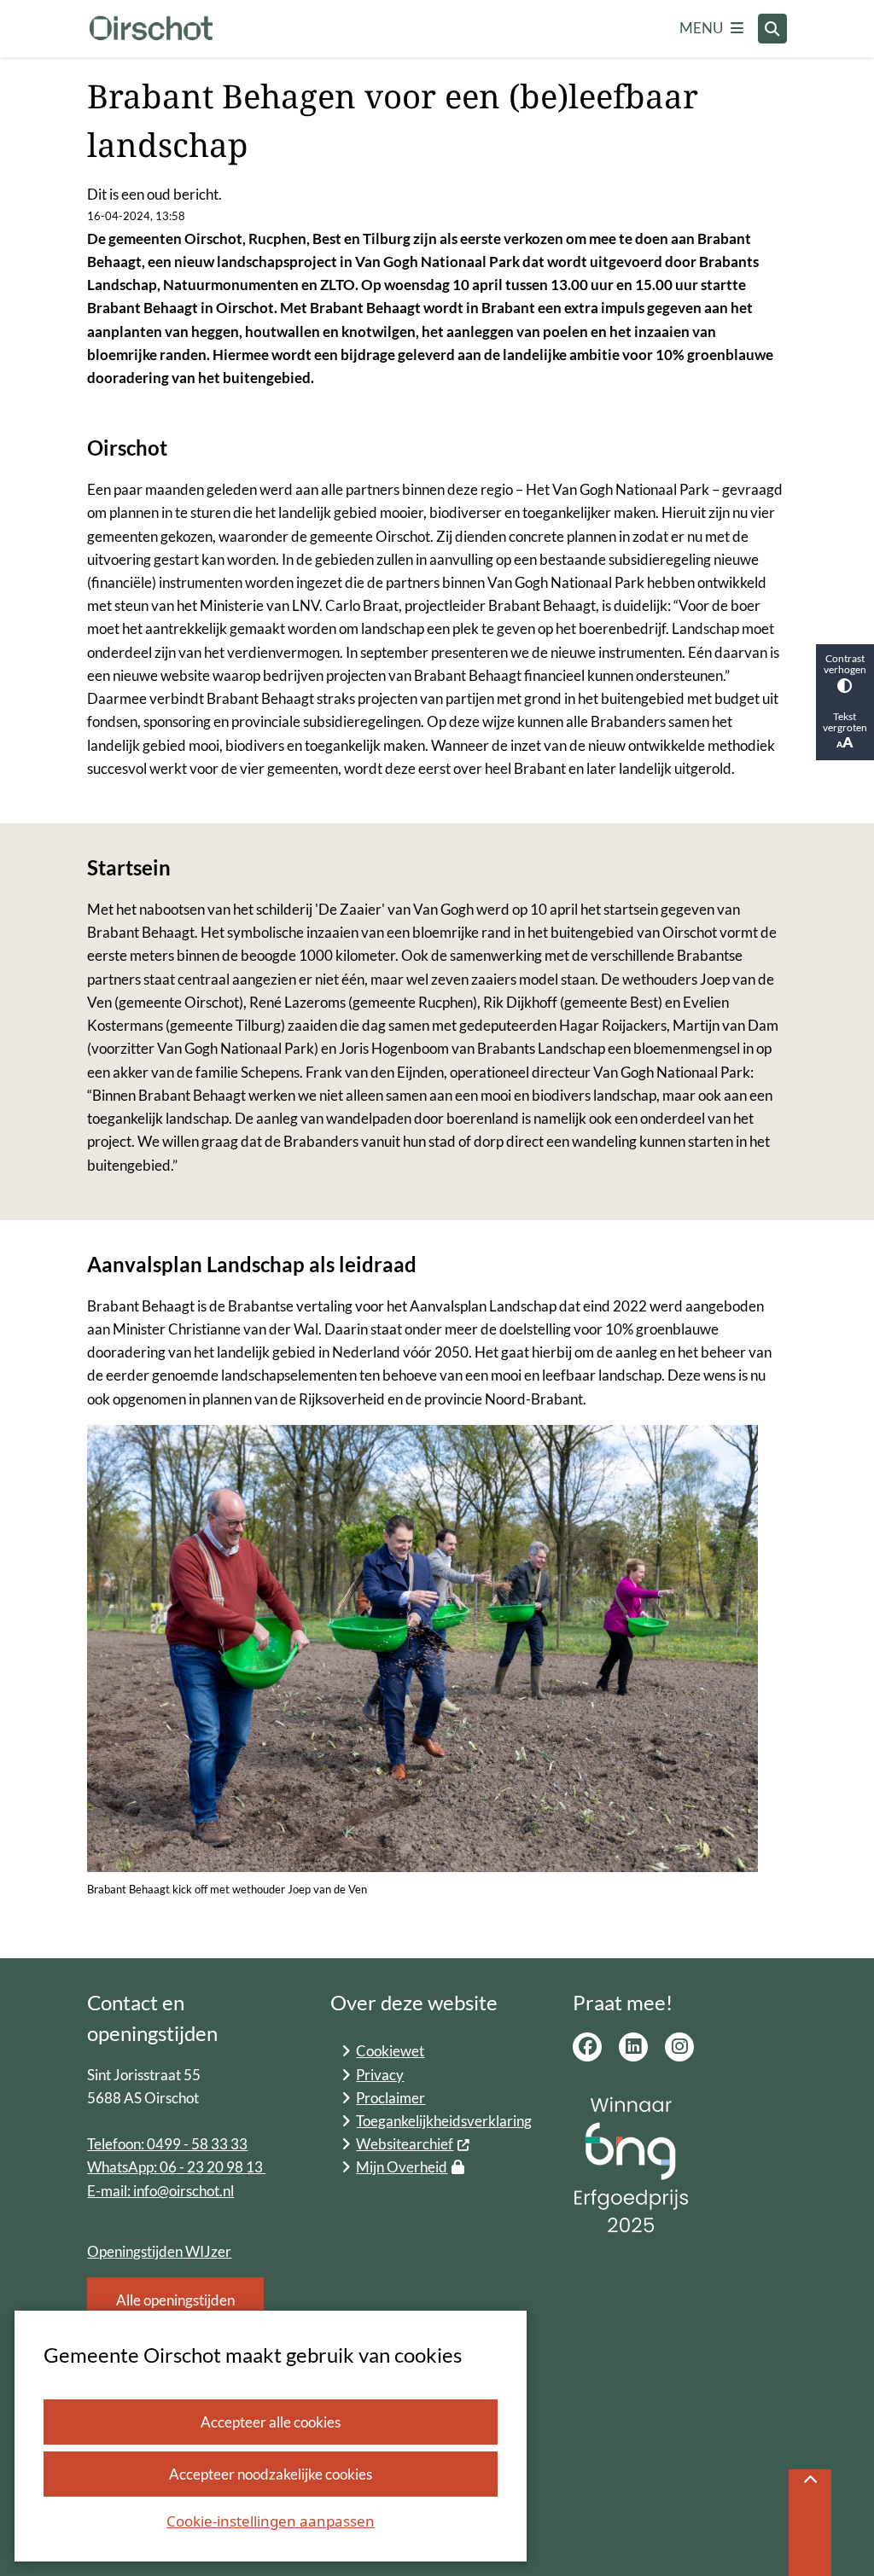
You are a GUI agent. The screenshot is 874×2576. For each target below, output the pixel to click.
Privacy (380, 2075)
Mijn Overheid (402, 2167)
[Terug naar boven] (810, 2523)
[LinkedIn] (633, 2047)
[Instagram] (679, 2047)
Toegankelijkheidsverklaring (444, 2121)
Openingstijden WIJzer (159, 2251)
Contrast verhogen (845, 664)
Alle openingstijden (175, 2300)
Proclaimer (390, 2098)
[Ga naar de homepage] (151, 29)
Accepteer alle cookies (271, 2422)
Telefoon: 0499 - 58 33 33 (167, 2144)
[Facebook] (587, 2047)
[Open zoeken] (772, 28)
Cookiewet (390, 2051)
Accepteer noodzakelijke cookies (271, 2474)
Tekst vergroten (845, 722)
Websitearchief (405, 2144)
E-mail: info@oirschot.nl (160, 2191)
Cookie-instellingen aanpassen (271, 2521)
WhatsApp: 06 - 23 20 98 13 (176, 2167)
